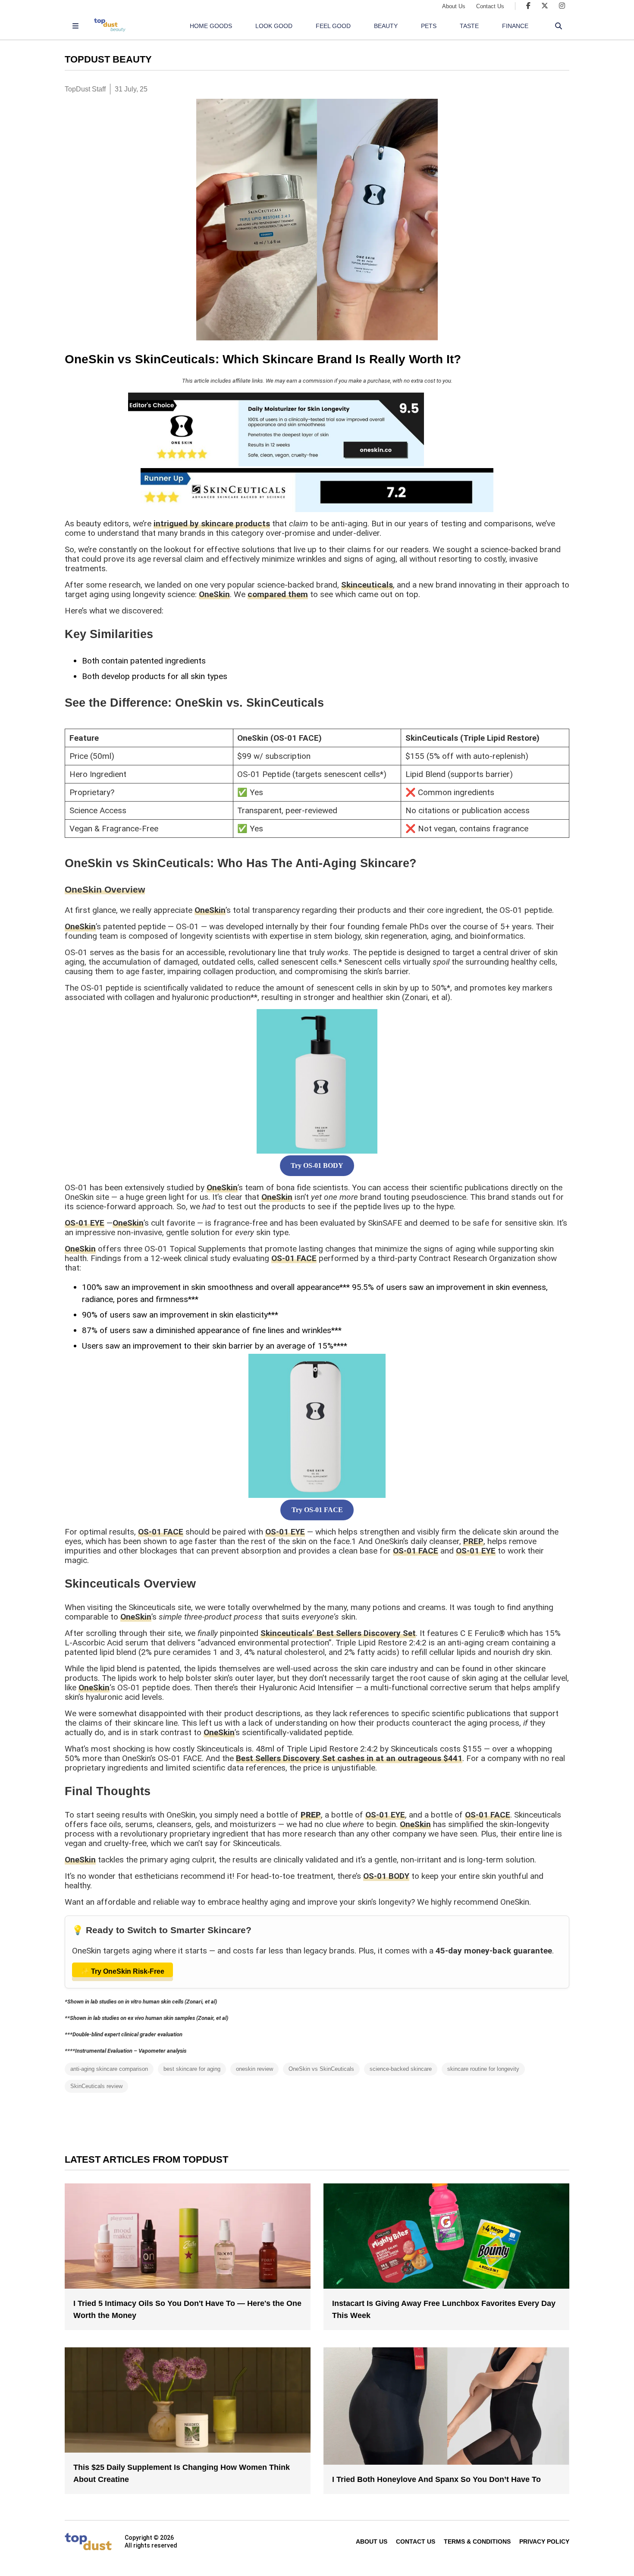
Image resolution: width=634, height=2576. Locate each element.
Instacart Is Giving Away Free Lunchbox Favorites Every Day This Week (444, 2309)
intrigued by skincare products (212, 524)
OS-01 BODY (386, 1876)
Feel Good (333, 26)
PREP (473, 1541)
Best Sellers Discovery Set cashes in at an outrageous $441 (349, 1758)
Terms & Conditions (477, 2541)
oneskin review (254, 2069)
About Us (454, 6)
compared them (278, 594)
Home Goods (211, 26)
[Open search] (559, 26)
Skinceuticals (367, 585)
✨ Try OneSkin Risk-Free (122, 1971)
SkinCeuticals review (96, 2086)
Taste (469, 26)
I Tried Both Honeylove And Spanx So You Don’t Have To (436, 2479)
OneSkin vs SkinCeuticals (321, 2069)
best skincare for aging (192, 2069)
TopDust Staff (85, 89)
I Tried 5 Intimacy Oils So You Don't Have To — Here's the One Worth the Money (187, 2309)
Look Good (274, 26)
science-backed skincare (401, 2069)
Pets (429, 26)
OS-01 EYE (85, 1223)
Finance (515, 26)
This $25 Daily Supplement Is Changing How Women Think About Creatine (182, 2473)
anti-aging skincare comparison (109, 2069)
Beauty (386, 26)
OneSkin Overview (105, 889)
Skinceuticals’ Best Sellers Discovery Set (338, 1633)
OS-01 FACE (294, 1258)
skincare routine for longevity (483, 2069)
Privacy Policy (544, 2541)
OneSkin (214, 594)
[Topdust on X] (545, 6)
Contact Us (490, 6)
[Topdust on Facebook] (528, 6)
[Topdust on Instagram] (562, 6)
